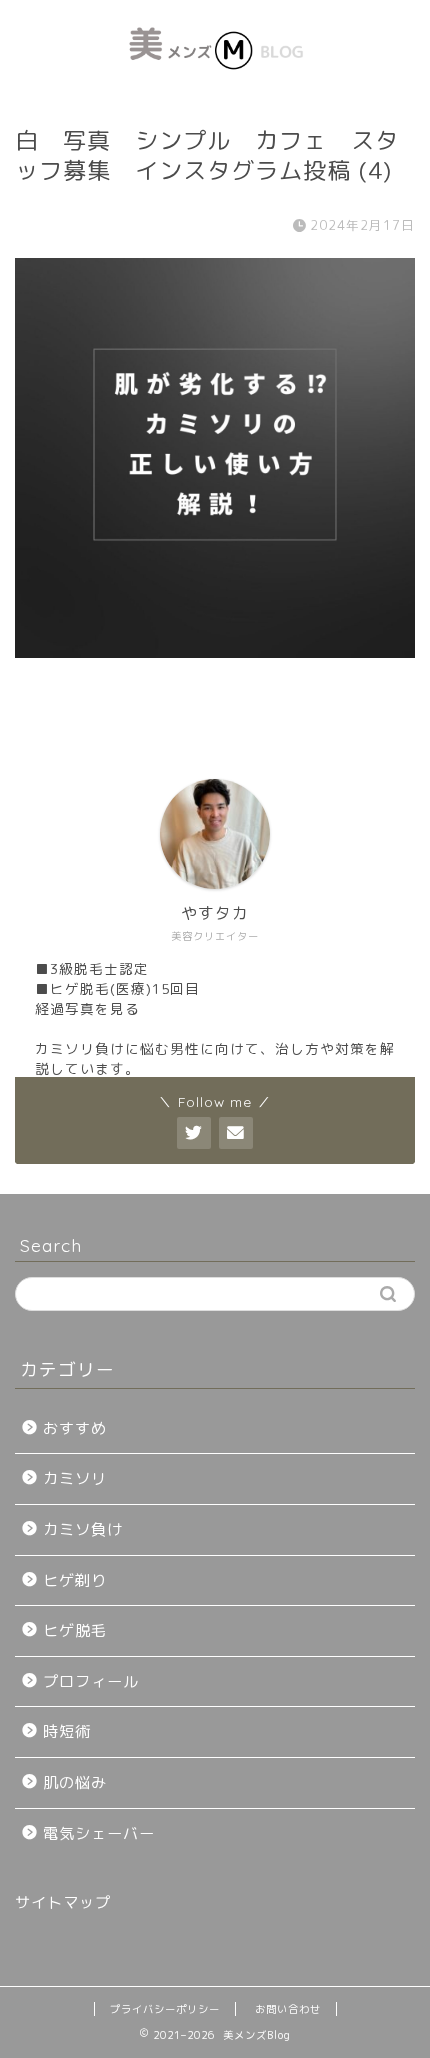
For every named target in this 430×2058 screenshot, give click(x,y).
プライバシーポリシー (165, 2009)
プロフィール (91, 1681)
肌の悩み (75, 1782)
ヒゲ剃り (75, 1580)
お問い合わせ (288, 2009)
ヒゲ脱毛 (75, 1630)
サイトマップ (63, 1902)
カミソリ (75, 1478)
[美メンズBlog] (215, 84)
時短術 (67, 1731)
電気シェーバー (99, 1833)
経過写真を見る (87, 1008)
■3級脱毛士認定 (92, 968)
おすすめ (75, 1428)
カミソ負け (83, 1529)
